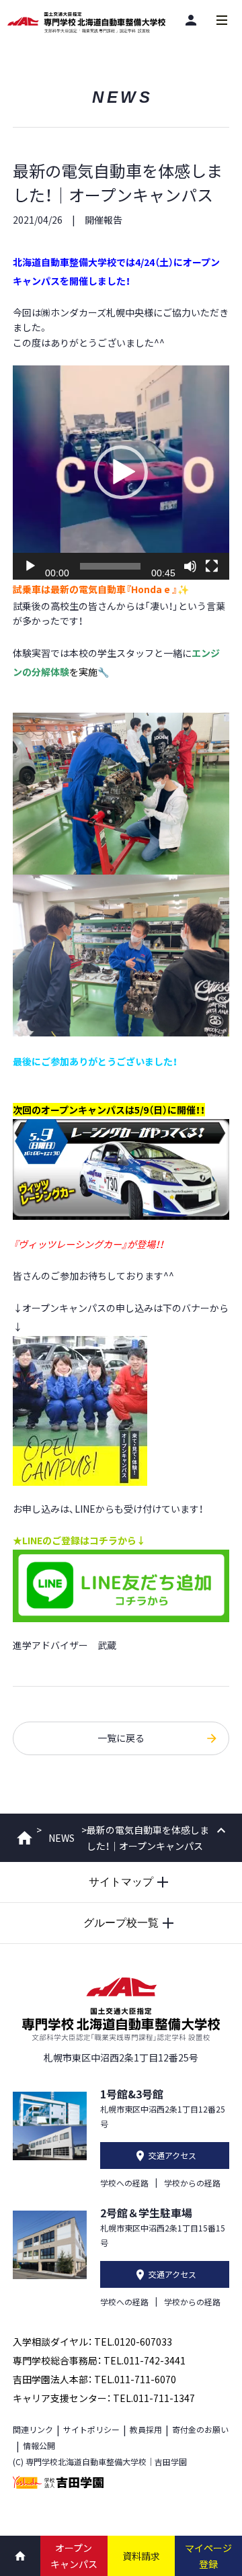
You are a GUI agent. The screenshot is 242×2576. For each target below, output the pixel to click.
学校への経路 (124, 2183)
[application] (121, 473)
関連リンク (33, 2429)
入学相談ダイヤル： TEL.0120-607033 (92, 2342)
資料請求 (141, 2556)
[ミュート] (190, 566)
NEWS (62, 1838)
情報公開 (39, 2445)
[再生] (30, 566)
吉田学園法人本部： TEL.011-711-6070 (94, 2379)
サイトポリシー (91, 2429)
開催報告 (104, 220)
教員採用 (146, 2429)
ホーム (25, 1838)
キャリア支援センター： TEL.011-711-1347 (104, 2398)
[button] (121, 472)
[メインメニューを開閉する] (222, 20)
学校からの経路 (192, 2183)
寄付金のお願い (200, 2429)
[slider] (110, 566)
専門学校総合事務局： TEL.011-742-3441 (99, 2360)
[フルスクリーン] (212, 566)
